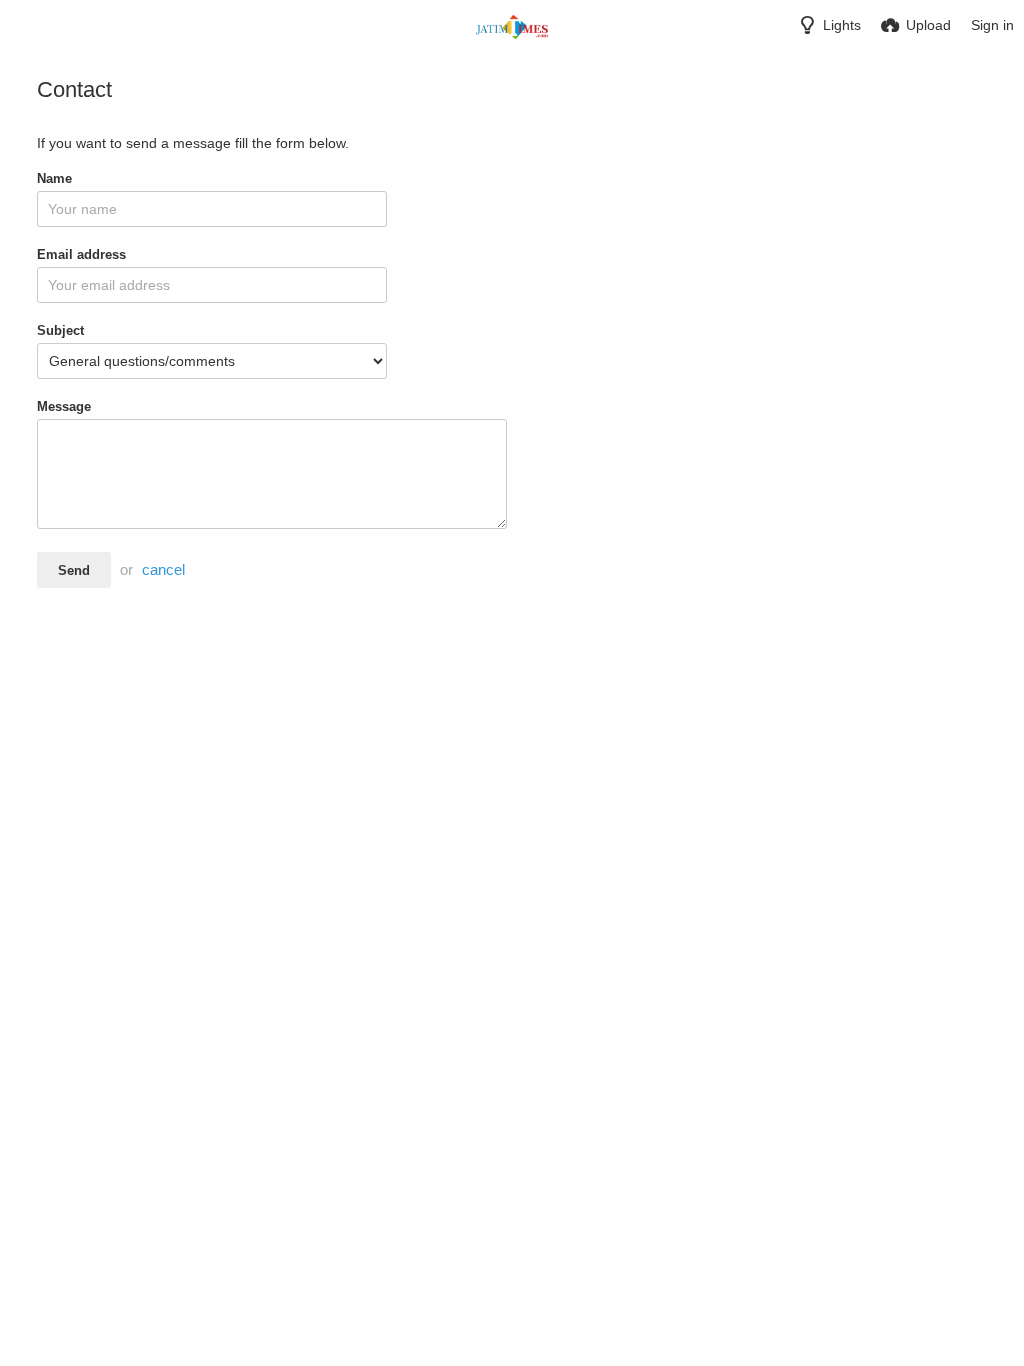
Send (74, 570)
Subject (60, 330)
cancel (163, 570)
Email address (81, 254)
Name (54, 178)
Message (64, 406)
